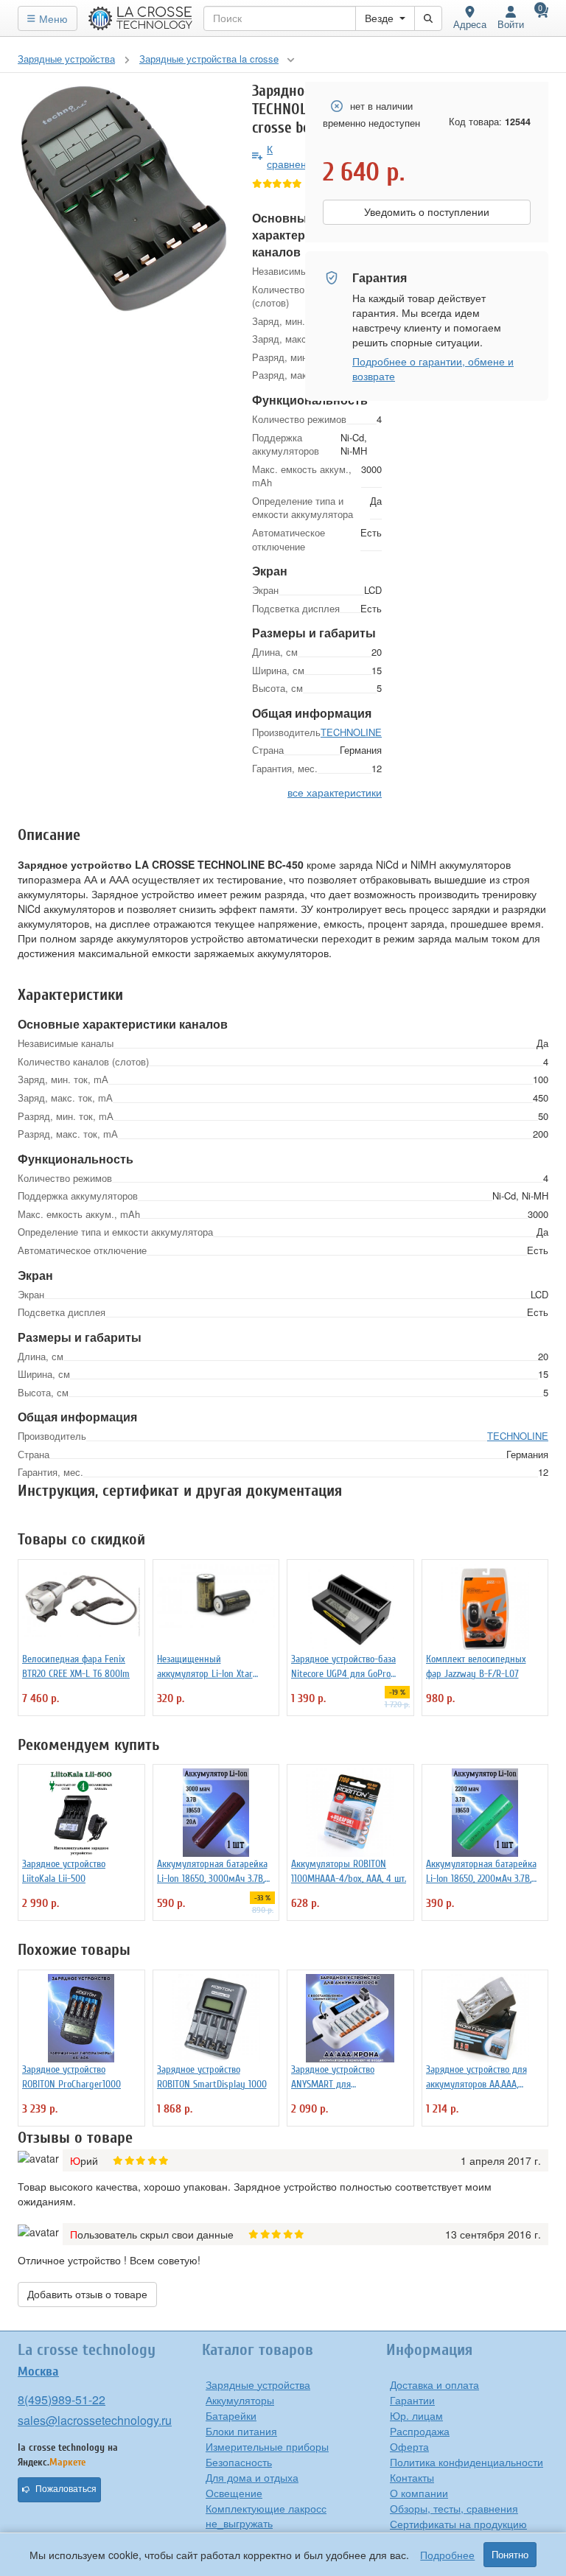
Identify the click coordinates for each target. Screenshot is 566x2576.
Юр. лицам (416, 2415)
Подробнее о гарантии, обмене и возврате (433, 368)
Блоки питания (241, 2431)
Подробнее (447, 2555)
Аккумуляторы (240, 2400)
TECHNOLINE (351, 732)
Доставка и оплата (434, 2384)
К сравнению (294, 156)
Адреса (470, 24)
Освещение (234, 2493)
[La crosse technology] (141, 18)
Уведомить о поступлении (427, 212)
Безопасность (239, 2462)
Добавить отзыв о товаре (87, 2295)
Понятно (510, 2555)
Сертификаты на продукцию (458, 2524)
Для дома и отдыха (252, 2477)
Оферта (409, 2446)
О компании (419, 2493)
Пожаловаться (66, 2489)
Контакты (412, 2477)
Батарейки (231, 2415)
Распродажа (420, 2431)
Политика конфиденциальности (467, 2462)
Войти (511, 24)
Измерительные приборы (267, 2446)
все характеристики (335, 792)
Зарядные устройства (258, 2384)
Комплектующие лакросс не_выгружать (266, 2516)
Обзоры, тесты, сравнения (454, 2508)
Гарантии (412, 2400)
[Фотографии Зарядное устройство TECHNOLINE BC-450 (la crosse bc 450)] (124, 199)
